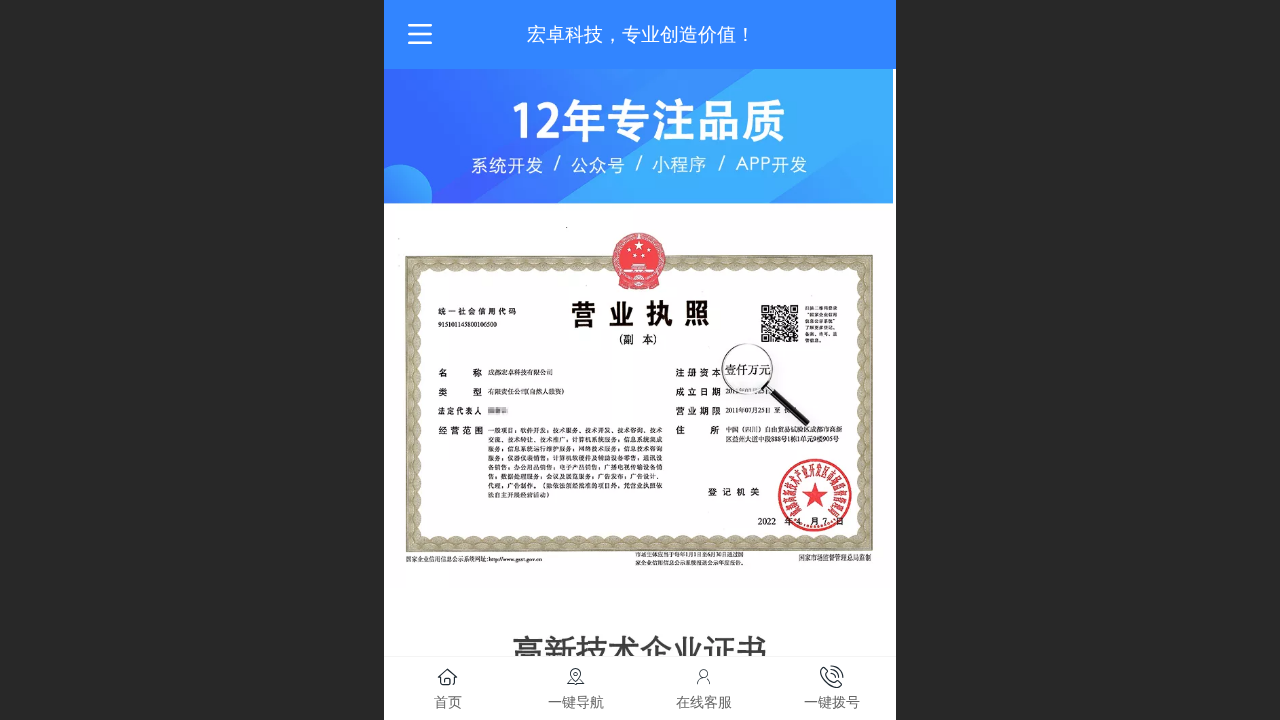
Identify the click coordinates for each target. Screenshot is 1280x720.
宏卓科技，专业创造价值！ (641, 34)
